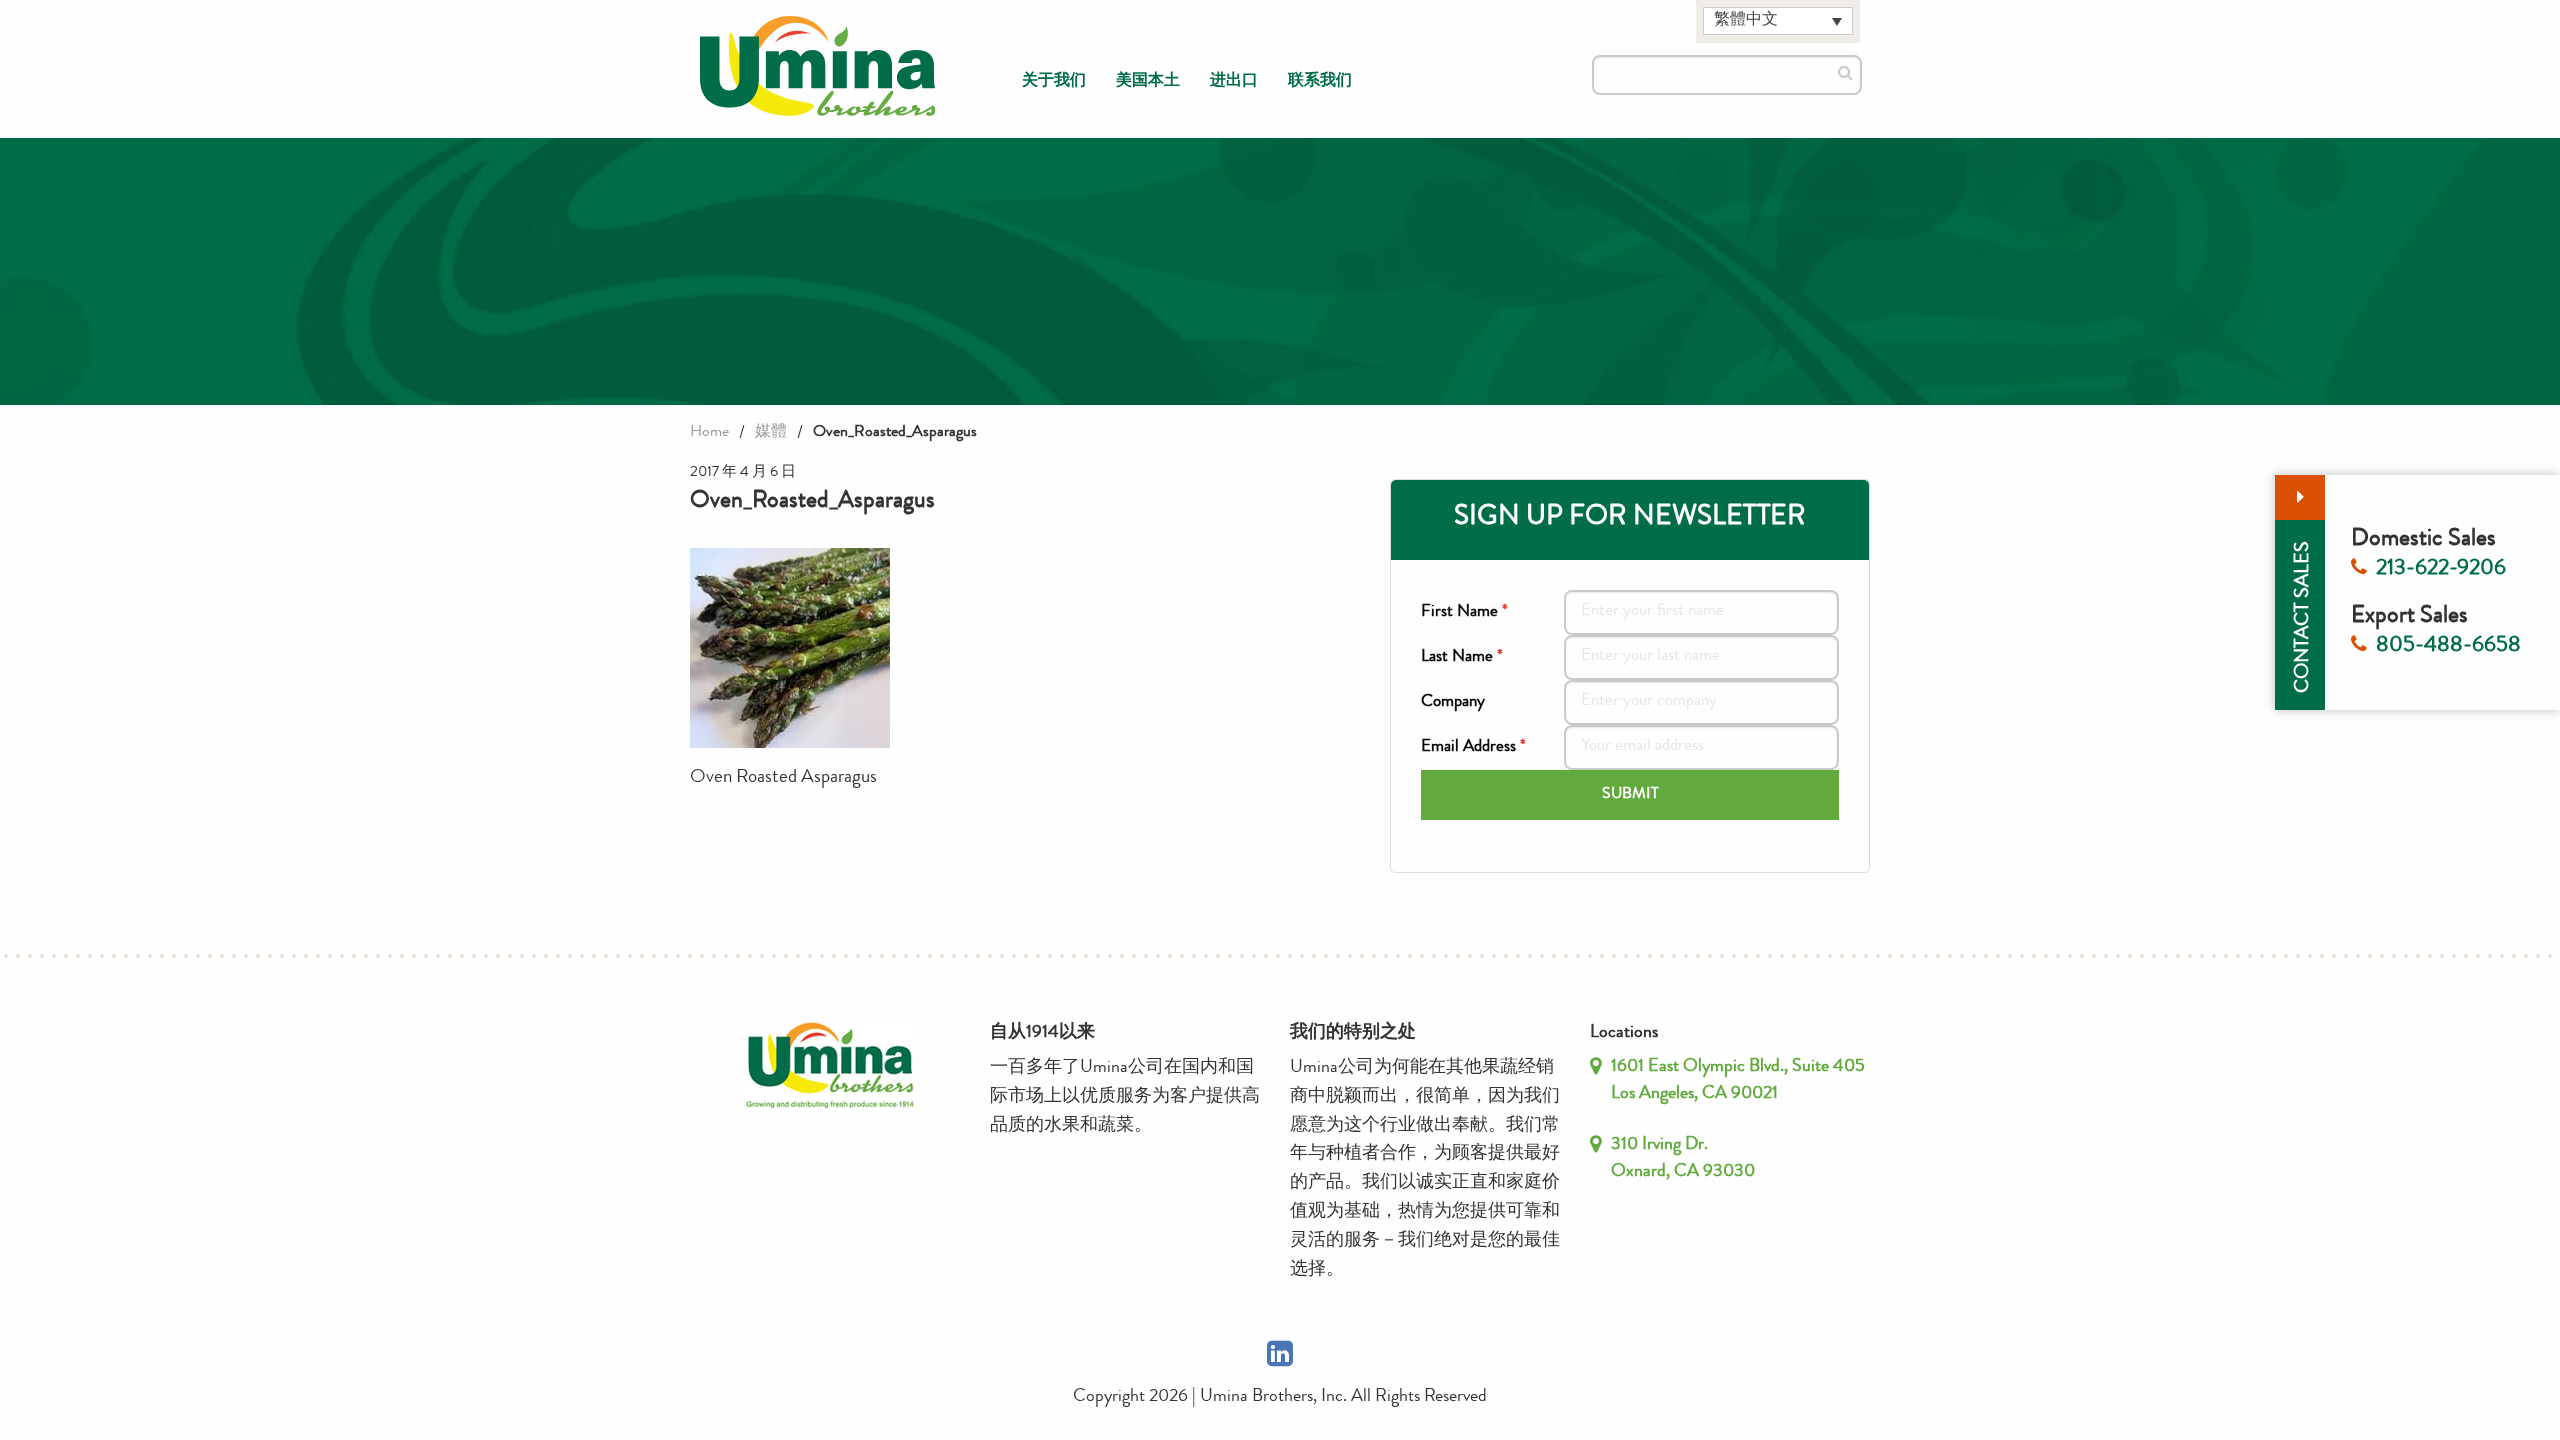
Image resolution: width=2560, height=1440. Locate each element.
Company (1453, 702)
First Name (1464, 612)
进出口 (1234, 82)
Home (709, 433)
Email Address (1473, 747)
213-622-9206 (2441, 570)
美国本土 (1148, 82)
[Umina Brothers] (818, 67)
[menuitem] (1054, 82)
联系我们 (1320, 82)
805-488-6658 (2448, 647)
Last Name (1462, 657)
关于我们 (1054, 82)
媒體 (771, 433)
